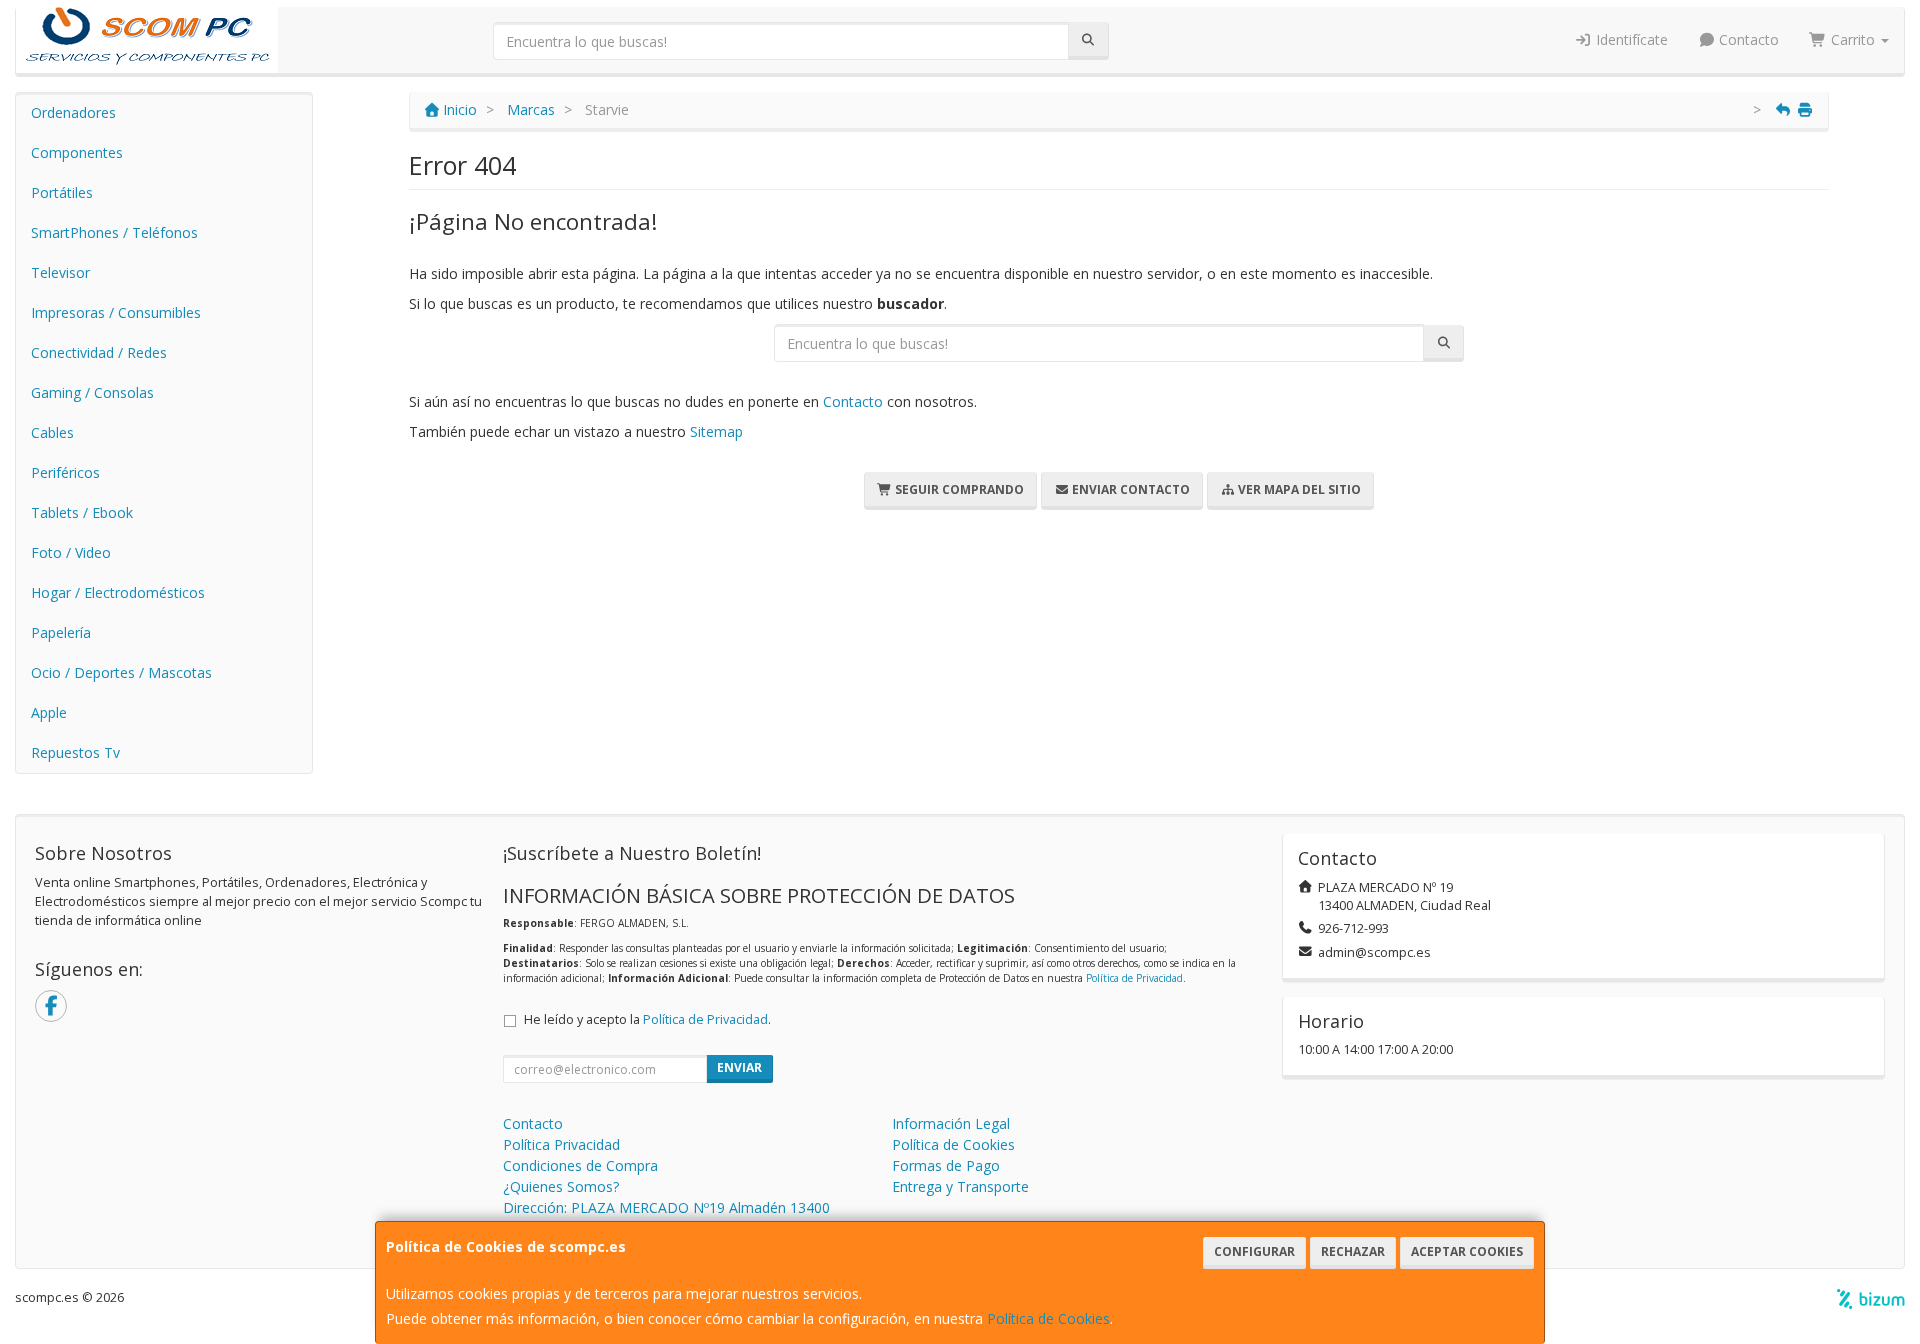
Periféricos (65, 472)
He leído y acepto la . (647, 1019)
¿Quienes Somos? (561, 1186)
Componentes (77, 152)
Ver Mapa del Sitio (1298, 489)
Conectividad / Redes (99, 352)
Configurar (1254, 1251)
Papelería (61, 632)
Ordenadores (73, 112)
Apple (49, 712)
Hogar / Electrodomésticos (118, 592)
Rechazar (1353, 1251)
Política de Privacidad (1134, 978)
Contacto (1747, 39)
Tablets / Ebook (82, 512)
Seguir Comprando (958, 489)
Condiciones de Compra (580, 1165)
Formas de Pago (946, 1165)
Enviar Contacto (1129, 489)
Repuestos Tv (75, 752)
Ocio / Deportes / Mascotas (121, 672)
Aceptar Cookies (1467, 1251)
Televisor (60, 272)
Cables (52, 432)
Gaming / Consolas (92, 392)
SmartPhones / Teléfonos (114, 232)
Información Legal (951, 1123)
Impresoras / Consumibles (116, 312)
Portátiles (62, 192)
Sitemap (716, 431)
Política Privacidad (561, 1144)
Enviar (739, 1067)
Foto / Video (71, 552)
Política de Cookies (1048, 1318)
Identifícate (1630, 39)
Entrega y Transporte (960, 1186)
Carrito (1853, 39)
